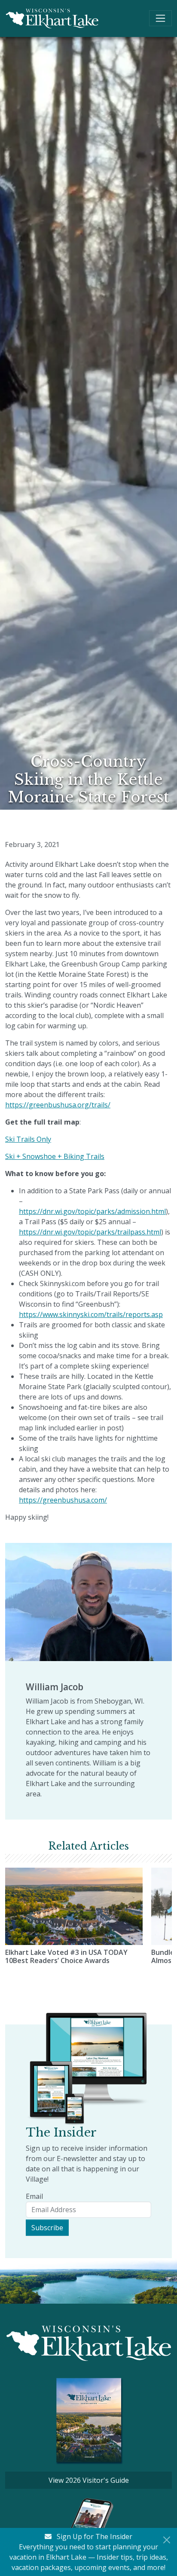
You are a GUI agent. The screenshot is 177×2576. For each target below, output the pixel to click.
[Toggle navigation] (160, 18)
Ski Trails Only (28, 1139)
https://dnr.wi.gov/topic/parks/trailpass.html (90, 1232)
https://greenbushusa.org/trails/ (58, 1105)
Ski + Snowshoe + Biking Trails (55, 1156)
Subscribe (47, 2228)
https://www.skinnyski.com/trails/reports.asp (91, 1314)
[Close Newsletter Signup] (167, 2540)
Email (34, 2196)
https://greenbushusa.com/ (63, 1500)
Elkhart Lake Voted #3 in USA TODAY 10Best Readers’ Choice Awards (66, 1956)
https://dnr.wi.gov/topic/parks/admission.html (92, 1211)
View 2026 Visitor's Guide (89, 2480)
